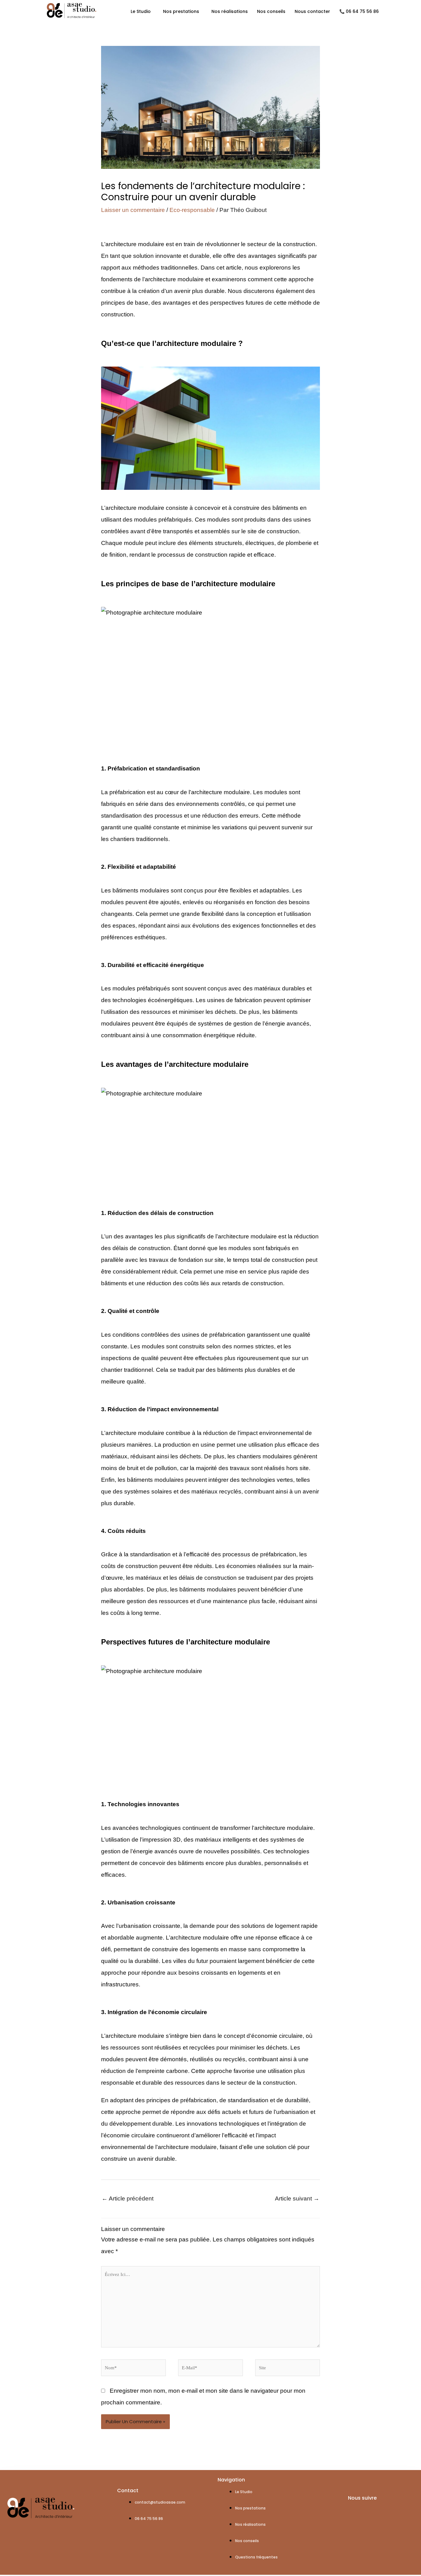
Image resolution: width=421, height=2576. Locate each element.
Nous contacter (312, 11)
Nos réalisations (230, 11)
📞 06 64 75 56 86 (359, 11)
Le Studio (141, 11)
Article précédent (128, 2198)
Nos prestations (181, 11)
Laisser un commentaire (133, 210)
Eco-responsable (192, 210)
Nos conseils (271, 11)
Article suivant (297, 2198)
